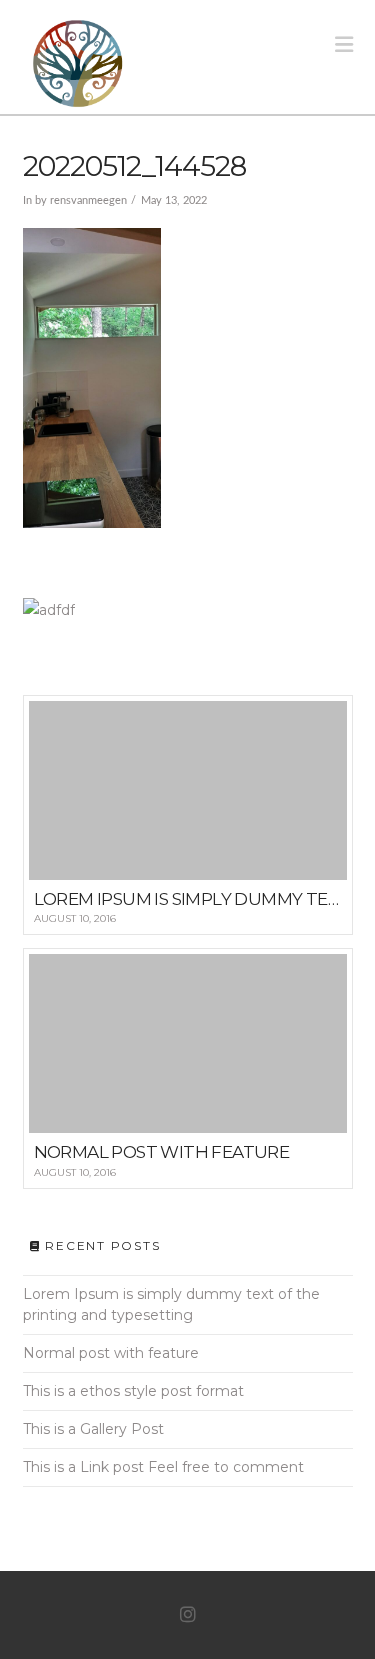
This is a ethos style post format (133, 1391)
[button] (344, 44)
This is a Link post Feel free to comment (163, 1467)
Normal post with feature (111, 1353)
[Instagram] (188, 1615)
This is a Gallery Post (93, 1429)
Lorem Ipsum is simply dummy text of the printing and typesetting (171, 1304)
